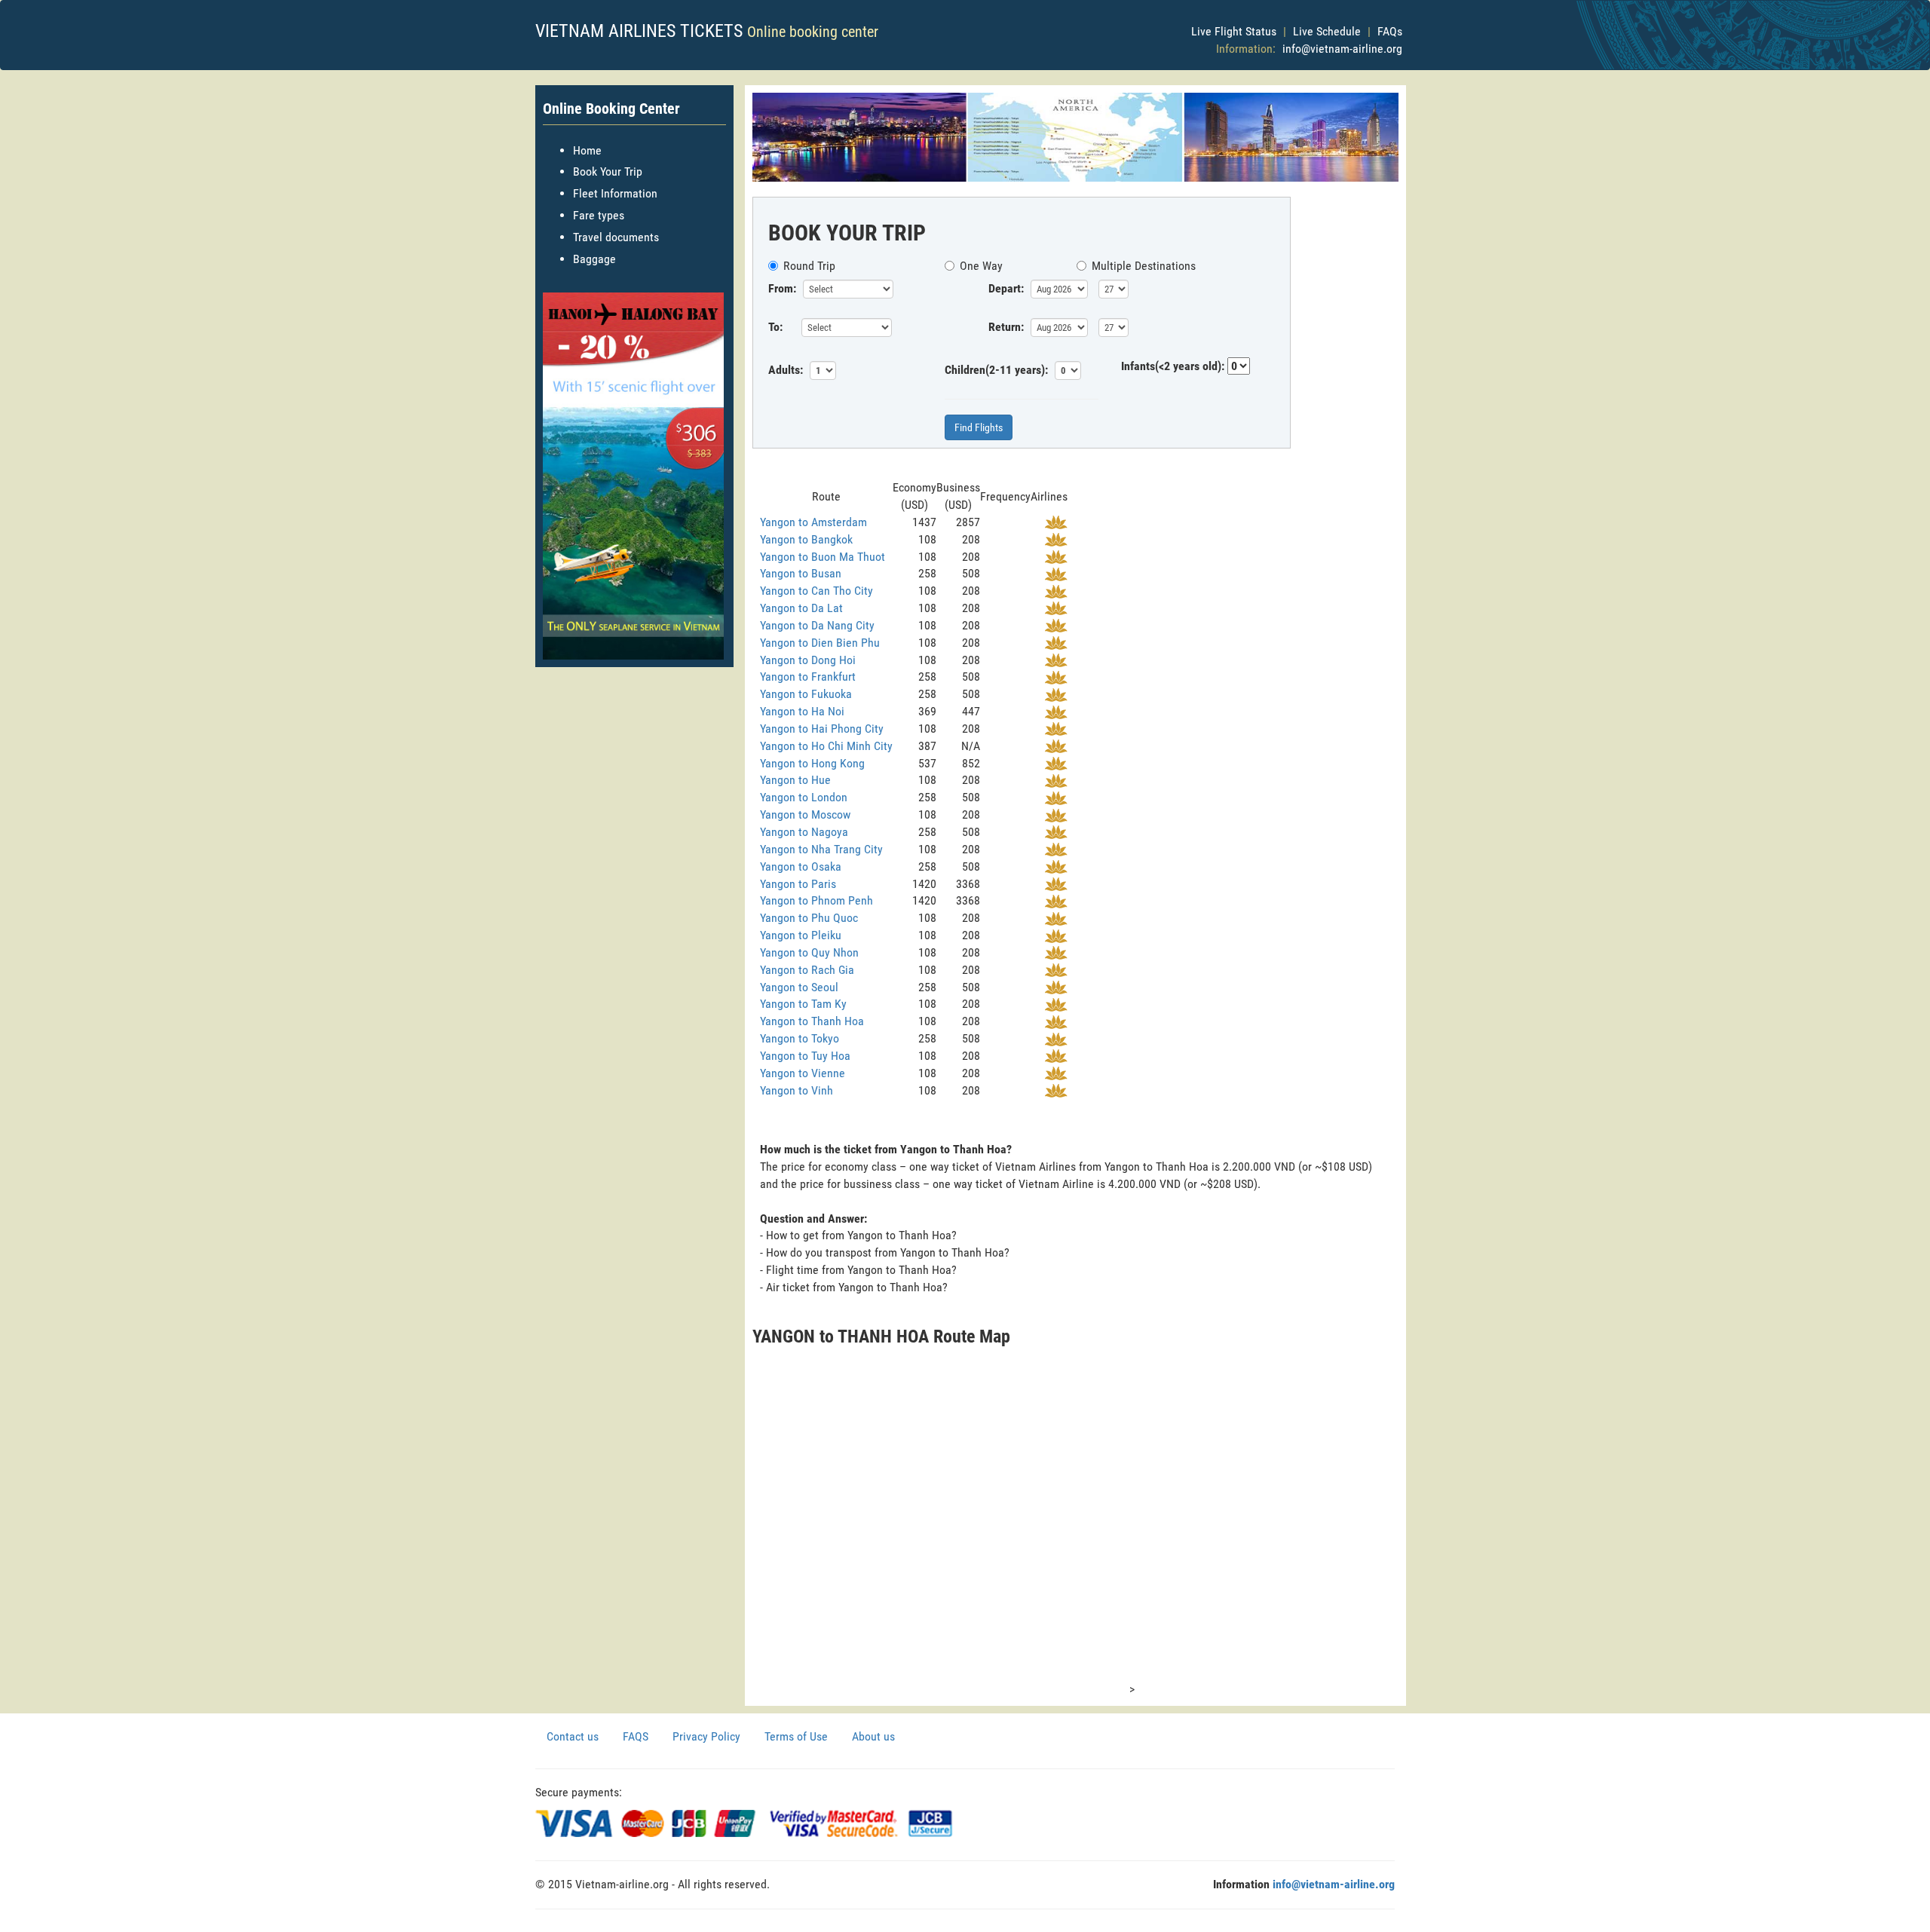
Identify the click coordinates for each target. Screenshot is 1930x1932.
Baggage (594, 259)
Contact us (573, 1736)
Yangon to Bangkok (806, 539)
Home (587, 150)
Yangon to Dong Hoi (808, 660)
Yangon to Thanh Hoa (812, 1021)
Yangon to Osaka (801, 866)
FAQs (1390, 31)
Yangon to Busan (801, 573)
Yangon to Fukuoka (806, 694)
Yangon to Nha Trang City (821, 849)
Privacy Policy (706, 1736)
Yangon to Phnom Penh (816, 900)
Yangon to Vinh (797, 1090)
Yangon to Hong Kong (812, 763)
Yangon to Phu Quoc (809, 918)
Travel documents (616, 237)
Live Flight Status (1234, 31)
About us (873, 1736)
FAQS (636, 1736)
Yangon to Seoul (799, 987)
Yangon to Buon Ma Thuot (823, 557)
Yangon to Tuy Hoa (805, 1056)
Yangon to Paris (798, 884)
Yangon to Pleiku (801, 935)
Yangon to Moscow (805, 814)
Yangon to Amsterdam (813, 522)
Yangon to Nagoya (804, 832)
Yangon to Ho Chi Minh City (826, 746)
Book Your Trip (608, 171)
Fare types (599, 215)
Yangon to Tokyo (800, 1038)
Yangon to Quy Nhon (809, 952)
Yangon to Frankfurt (808, 677)
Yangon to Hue (795, 780)
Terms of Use (796, 1736)
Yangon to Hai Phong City (822, 729)
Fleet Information (615, 193)
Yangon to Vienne (803, 1073)
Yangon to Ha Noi (802, 711)
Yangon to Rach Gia (807, 970)
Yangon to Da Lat (801, 608)
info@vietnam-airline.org (1342, 49)
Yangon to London (804, 797)
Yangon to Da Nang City (817, 625)
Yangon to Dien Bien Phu (820, 643)
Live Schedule (1327, 31)
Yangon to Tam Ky (803, 1004)
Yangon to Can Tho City (816, 591)
